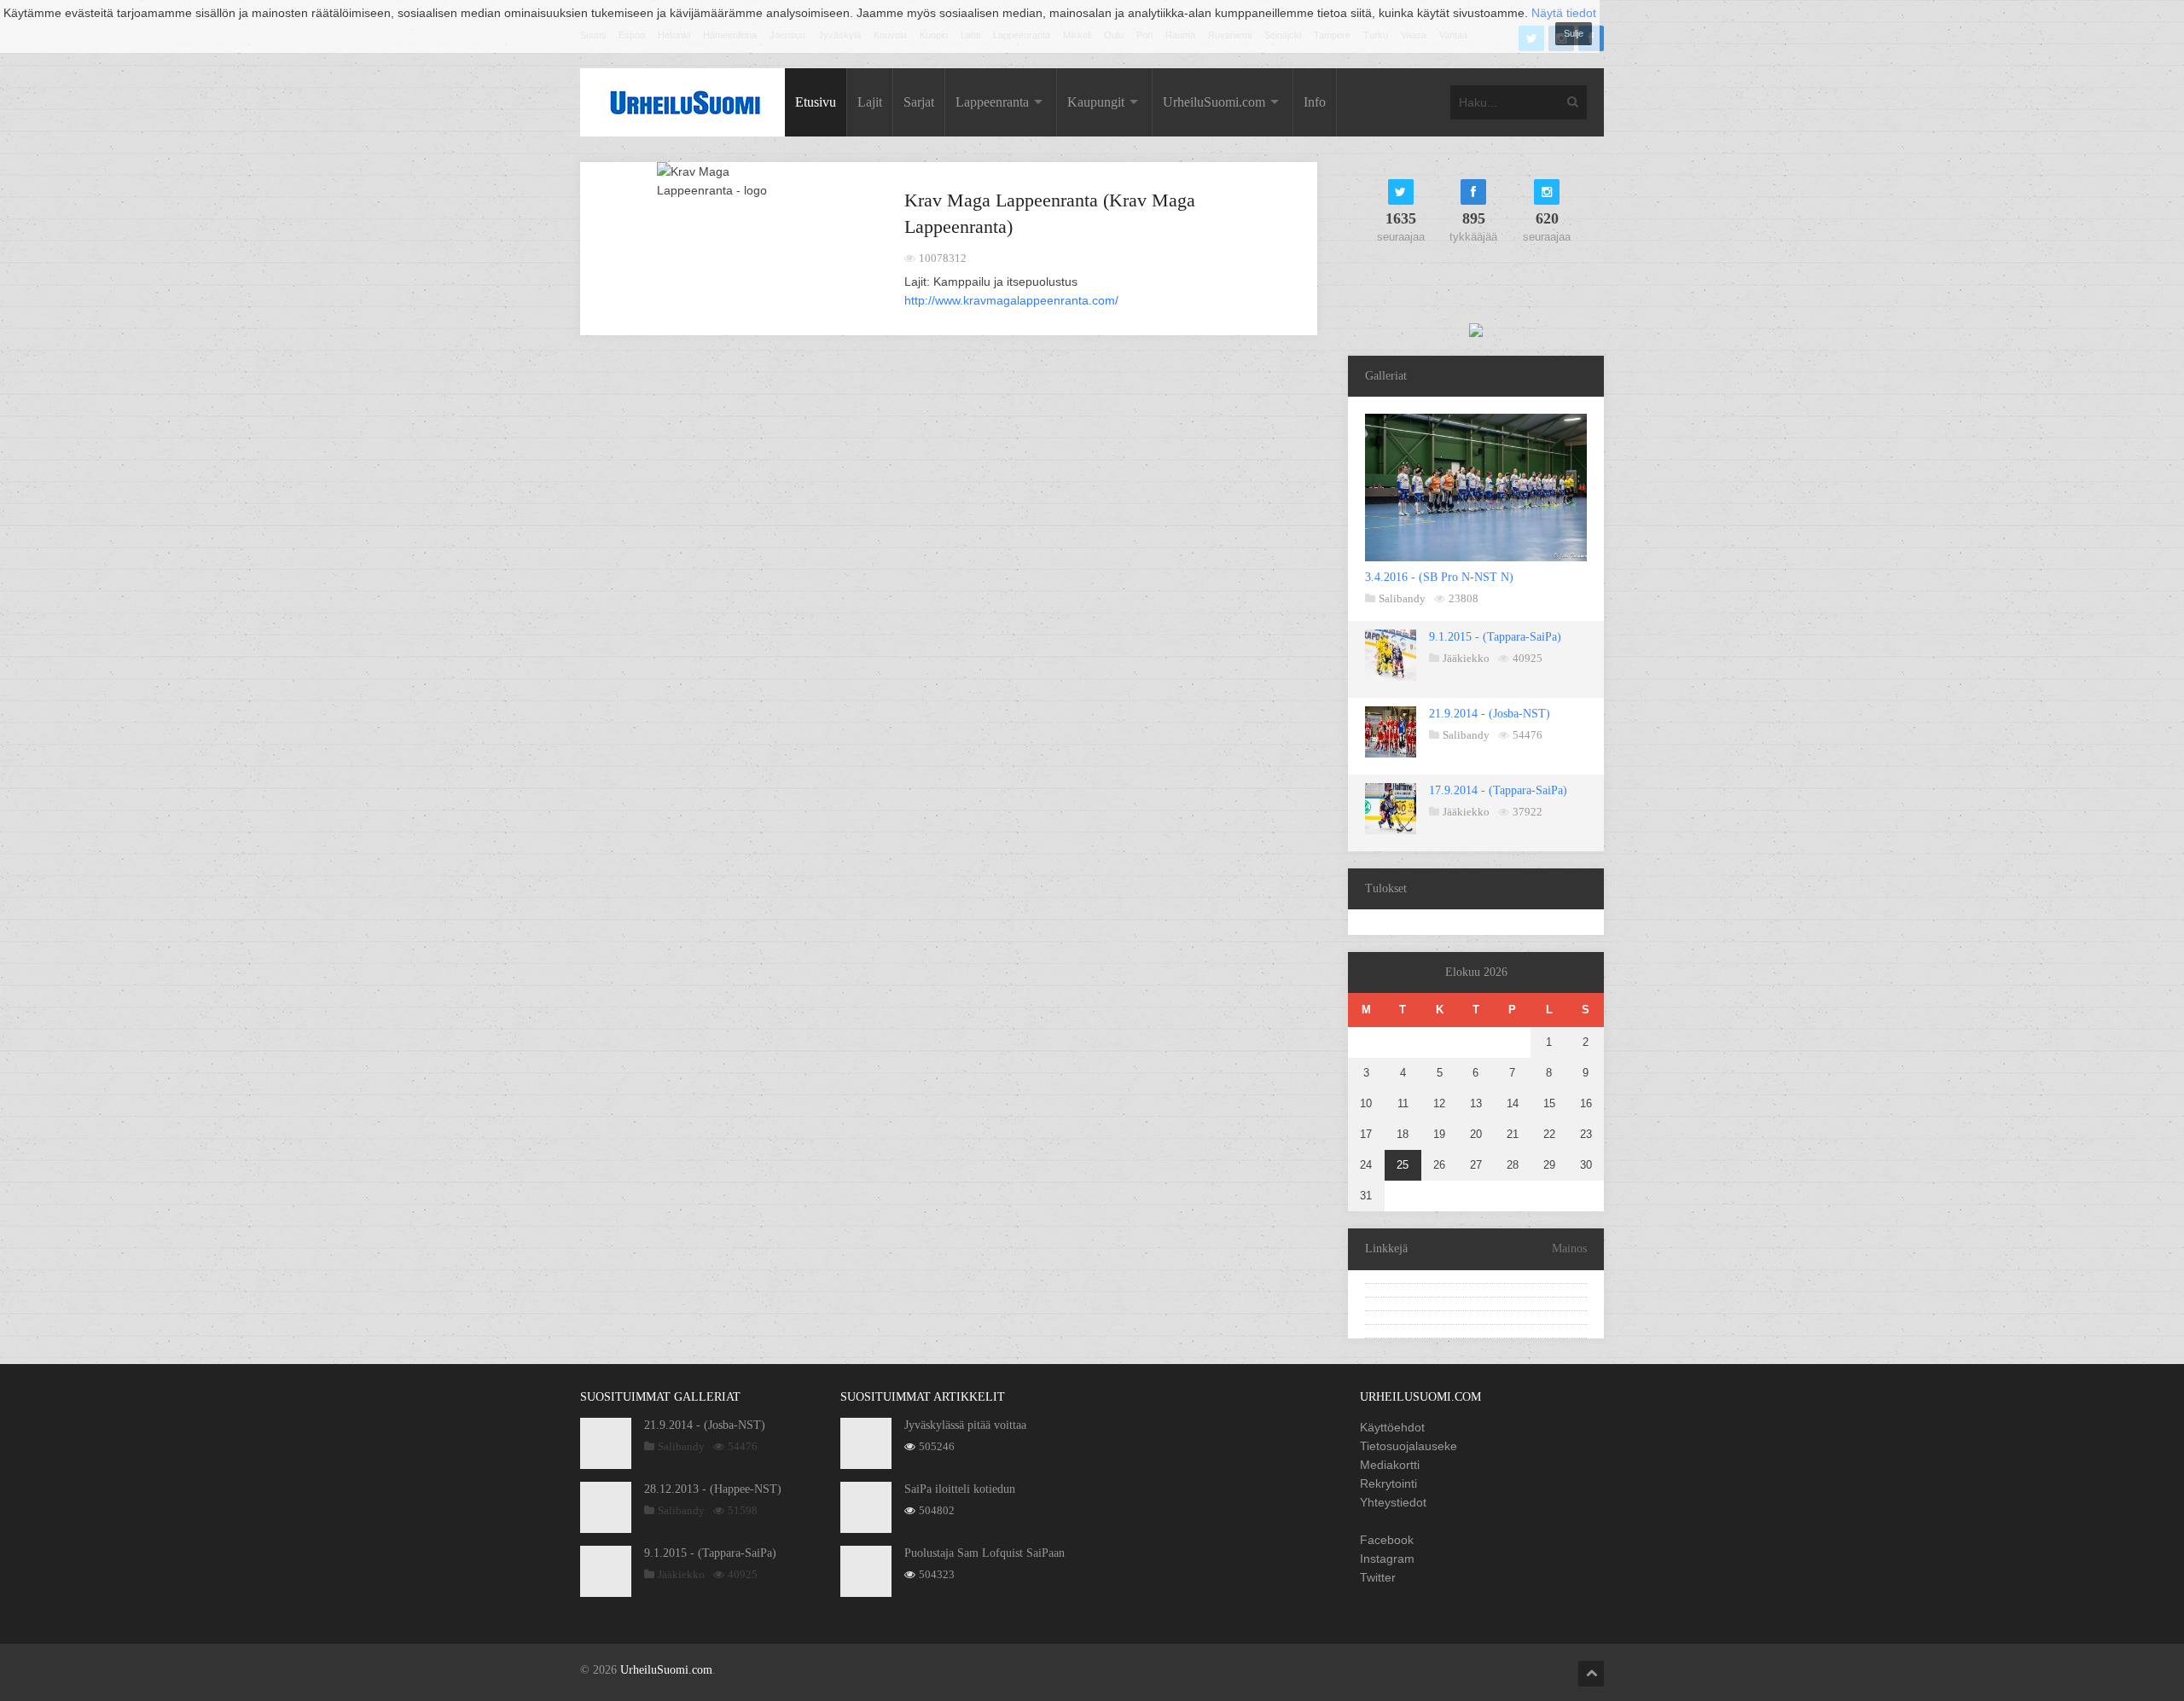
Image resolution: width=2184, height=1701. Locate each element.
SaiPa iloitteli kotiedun (960, 1489)
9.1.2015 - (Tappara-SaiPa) (1495, 637)
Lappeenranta (992, 102)
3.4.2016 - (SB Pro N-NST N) (1439, 577)
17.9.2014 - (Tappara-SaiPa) (1498, 790)
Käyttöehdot (1392, 1427)
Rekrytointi (1388, 1483)
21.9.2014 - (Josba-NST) (1490, 714)
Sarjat (919, 102)
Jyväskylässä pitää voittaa (965, 1425)
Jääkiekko (1466, 658)
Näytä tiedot (1564, 13)
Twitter (1378, 1577)
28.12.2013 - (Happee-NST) (713, 1489)
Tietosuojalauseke (1409, 1446)
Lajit (870, 102)
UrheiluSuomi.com (1214, 102)
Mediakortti (1390, 1465)
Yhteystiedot (1393, 1502)
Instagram (1387, 1559)
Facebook (1387, 1540)
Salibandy (1402, 598)
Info (1315, 102)
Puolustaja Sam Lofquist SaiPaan (985, 1553)
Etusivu (816, 102)
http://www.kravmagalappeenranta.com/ (1011, 300)
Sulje (1574, 33)
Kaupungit (1096, 102)
